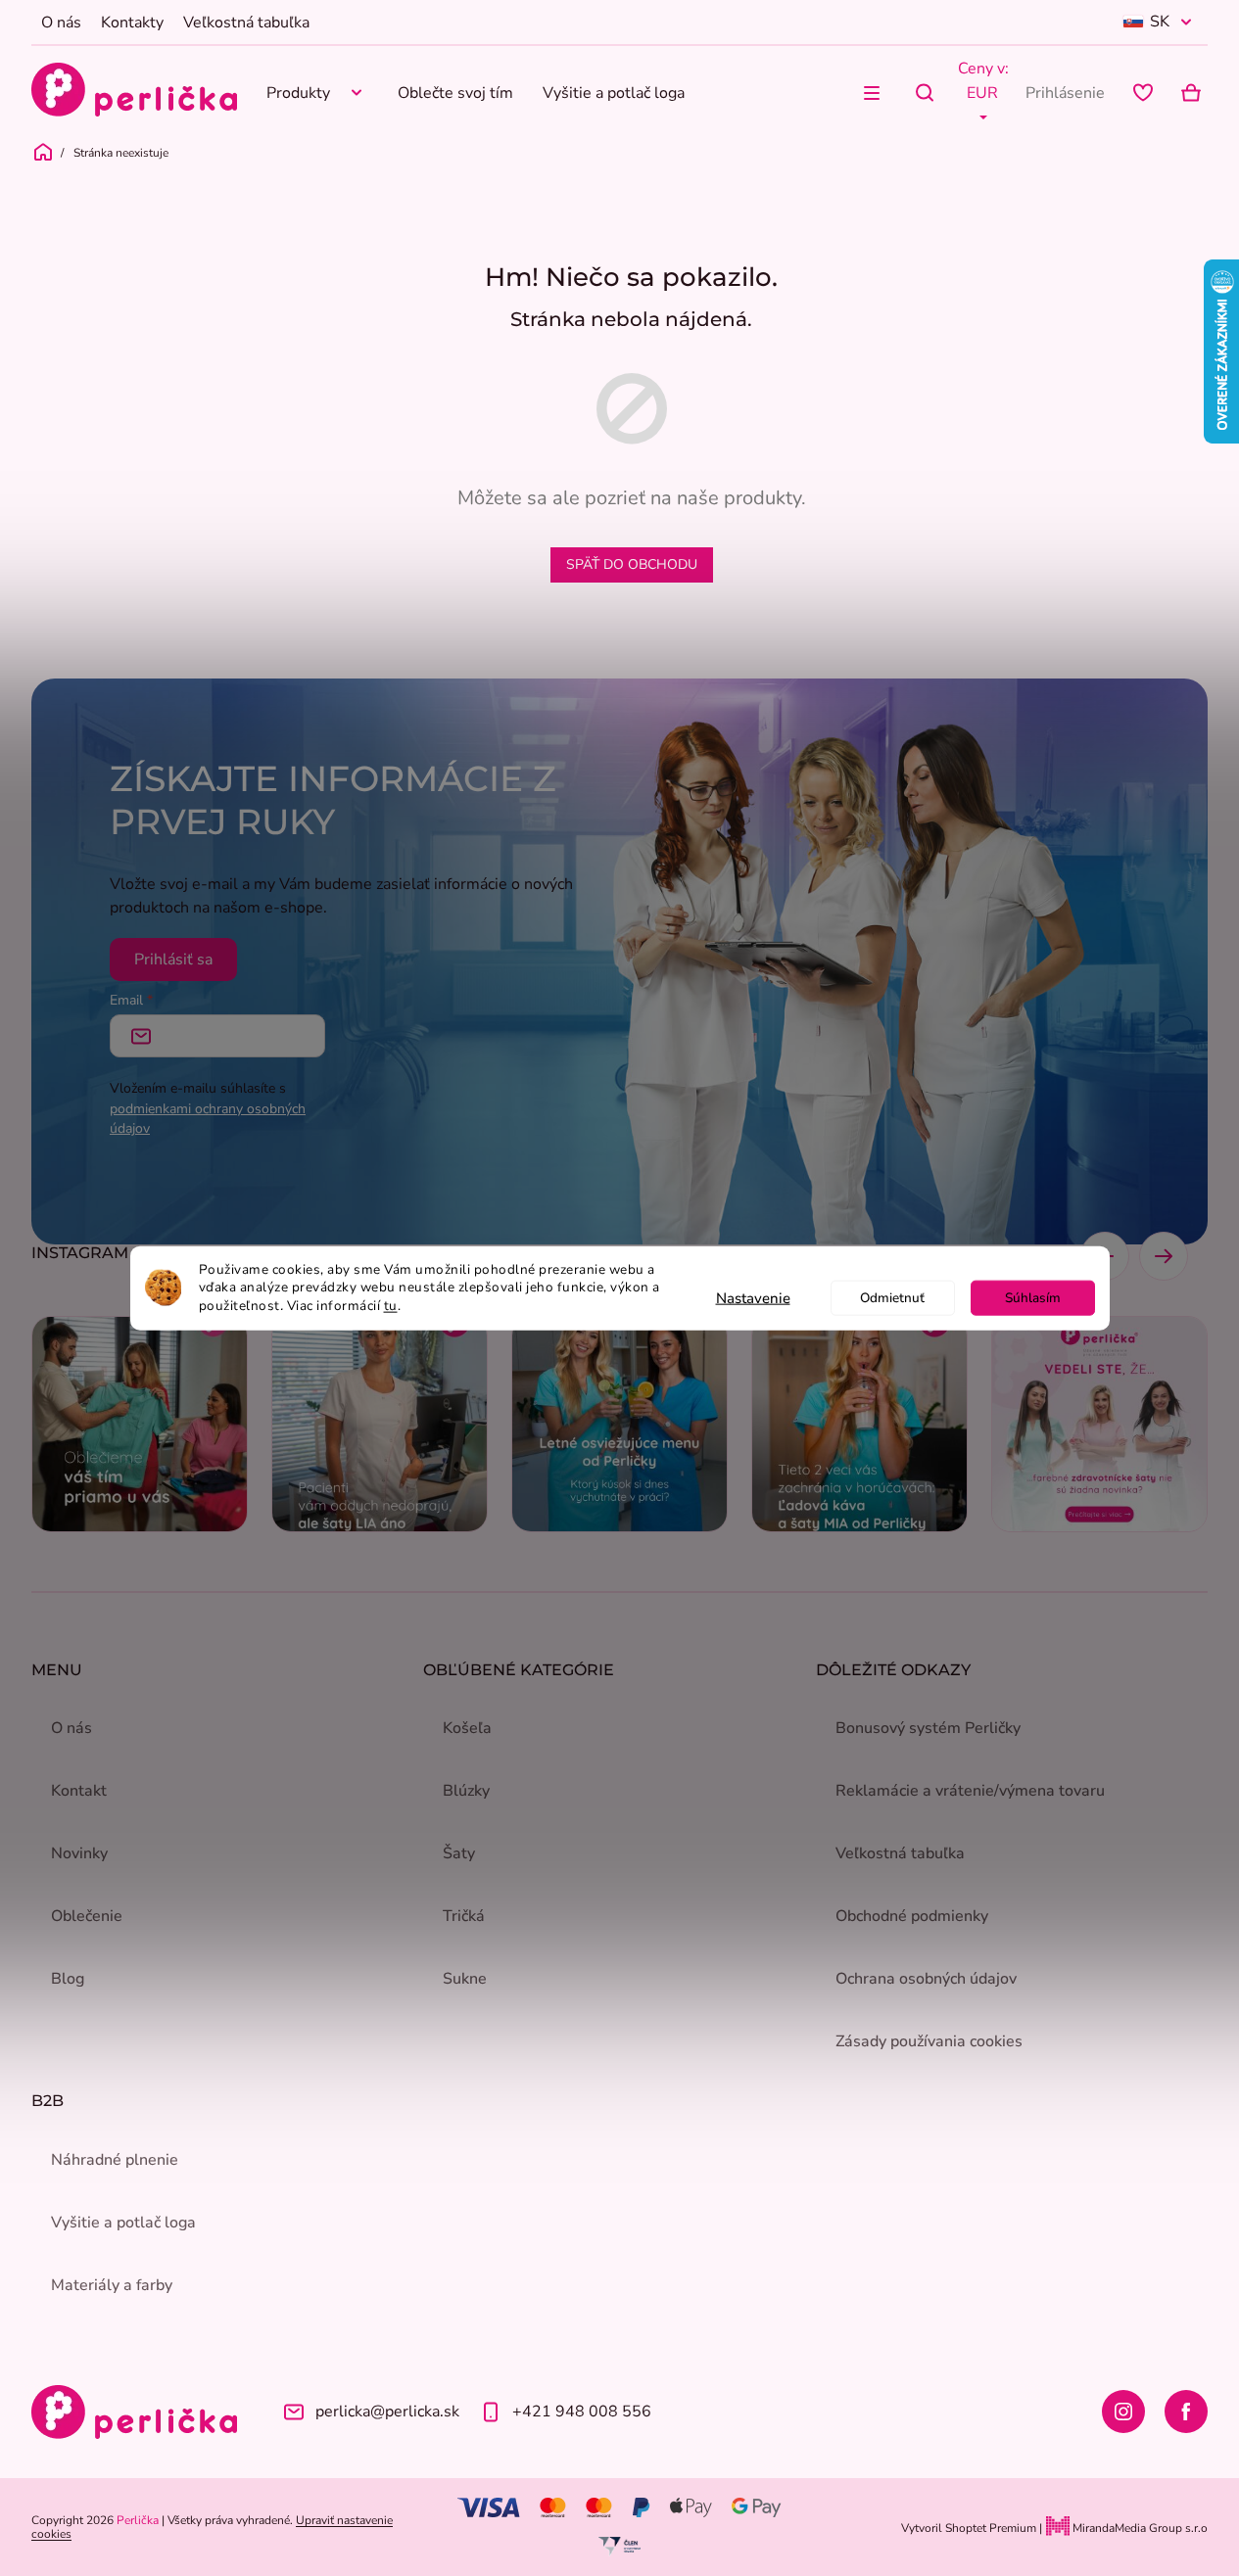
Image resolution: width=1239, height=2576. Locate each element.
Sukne (465, 1979)
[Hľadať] (925, 93)
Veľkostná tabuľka (246, 23)
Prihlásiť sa (173, 960)
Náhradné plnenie (115, 2160)
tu (391, 1306)
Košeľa (467, 1728)
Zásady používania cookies (929, 2041)
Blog (68, 1979)
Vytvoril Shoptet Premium (969, 2528)
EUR (982, 93)
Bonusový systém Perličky (928, 1728)
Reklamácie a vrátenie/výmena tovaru (970, 1791)
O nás (61, 23)
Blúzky (466, 1791)
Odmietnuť (892, 1298)
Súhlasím (1033, 1298)
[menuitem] (317, 93)
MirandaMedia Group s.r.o (1139, 2528)
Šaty (459, 1853)
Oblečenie (87, 1916)
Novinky (79, 1853)
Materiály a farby (112, 2285)
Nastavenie (753, 1298)
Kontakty (132, 23)
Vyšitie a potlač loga (123, 2223)
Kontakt (79, 1791)
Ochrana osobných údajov (926, 1979)
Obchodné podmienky (912, 1916)
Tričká (464, 1916)
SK (1160, 22)
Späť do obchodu (632, 564)
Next (1164, 1256)
